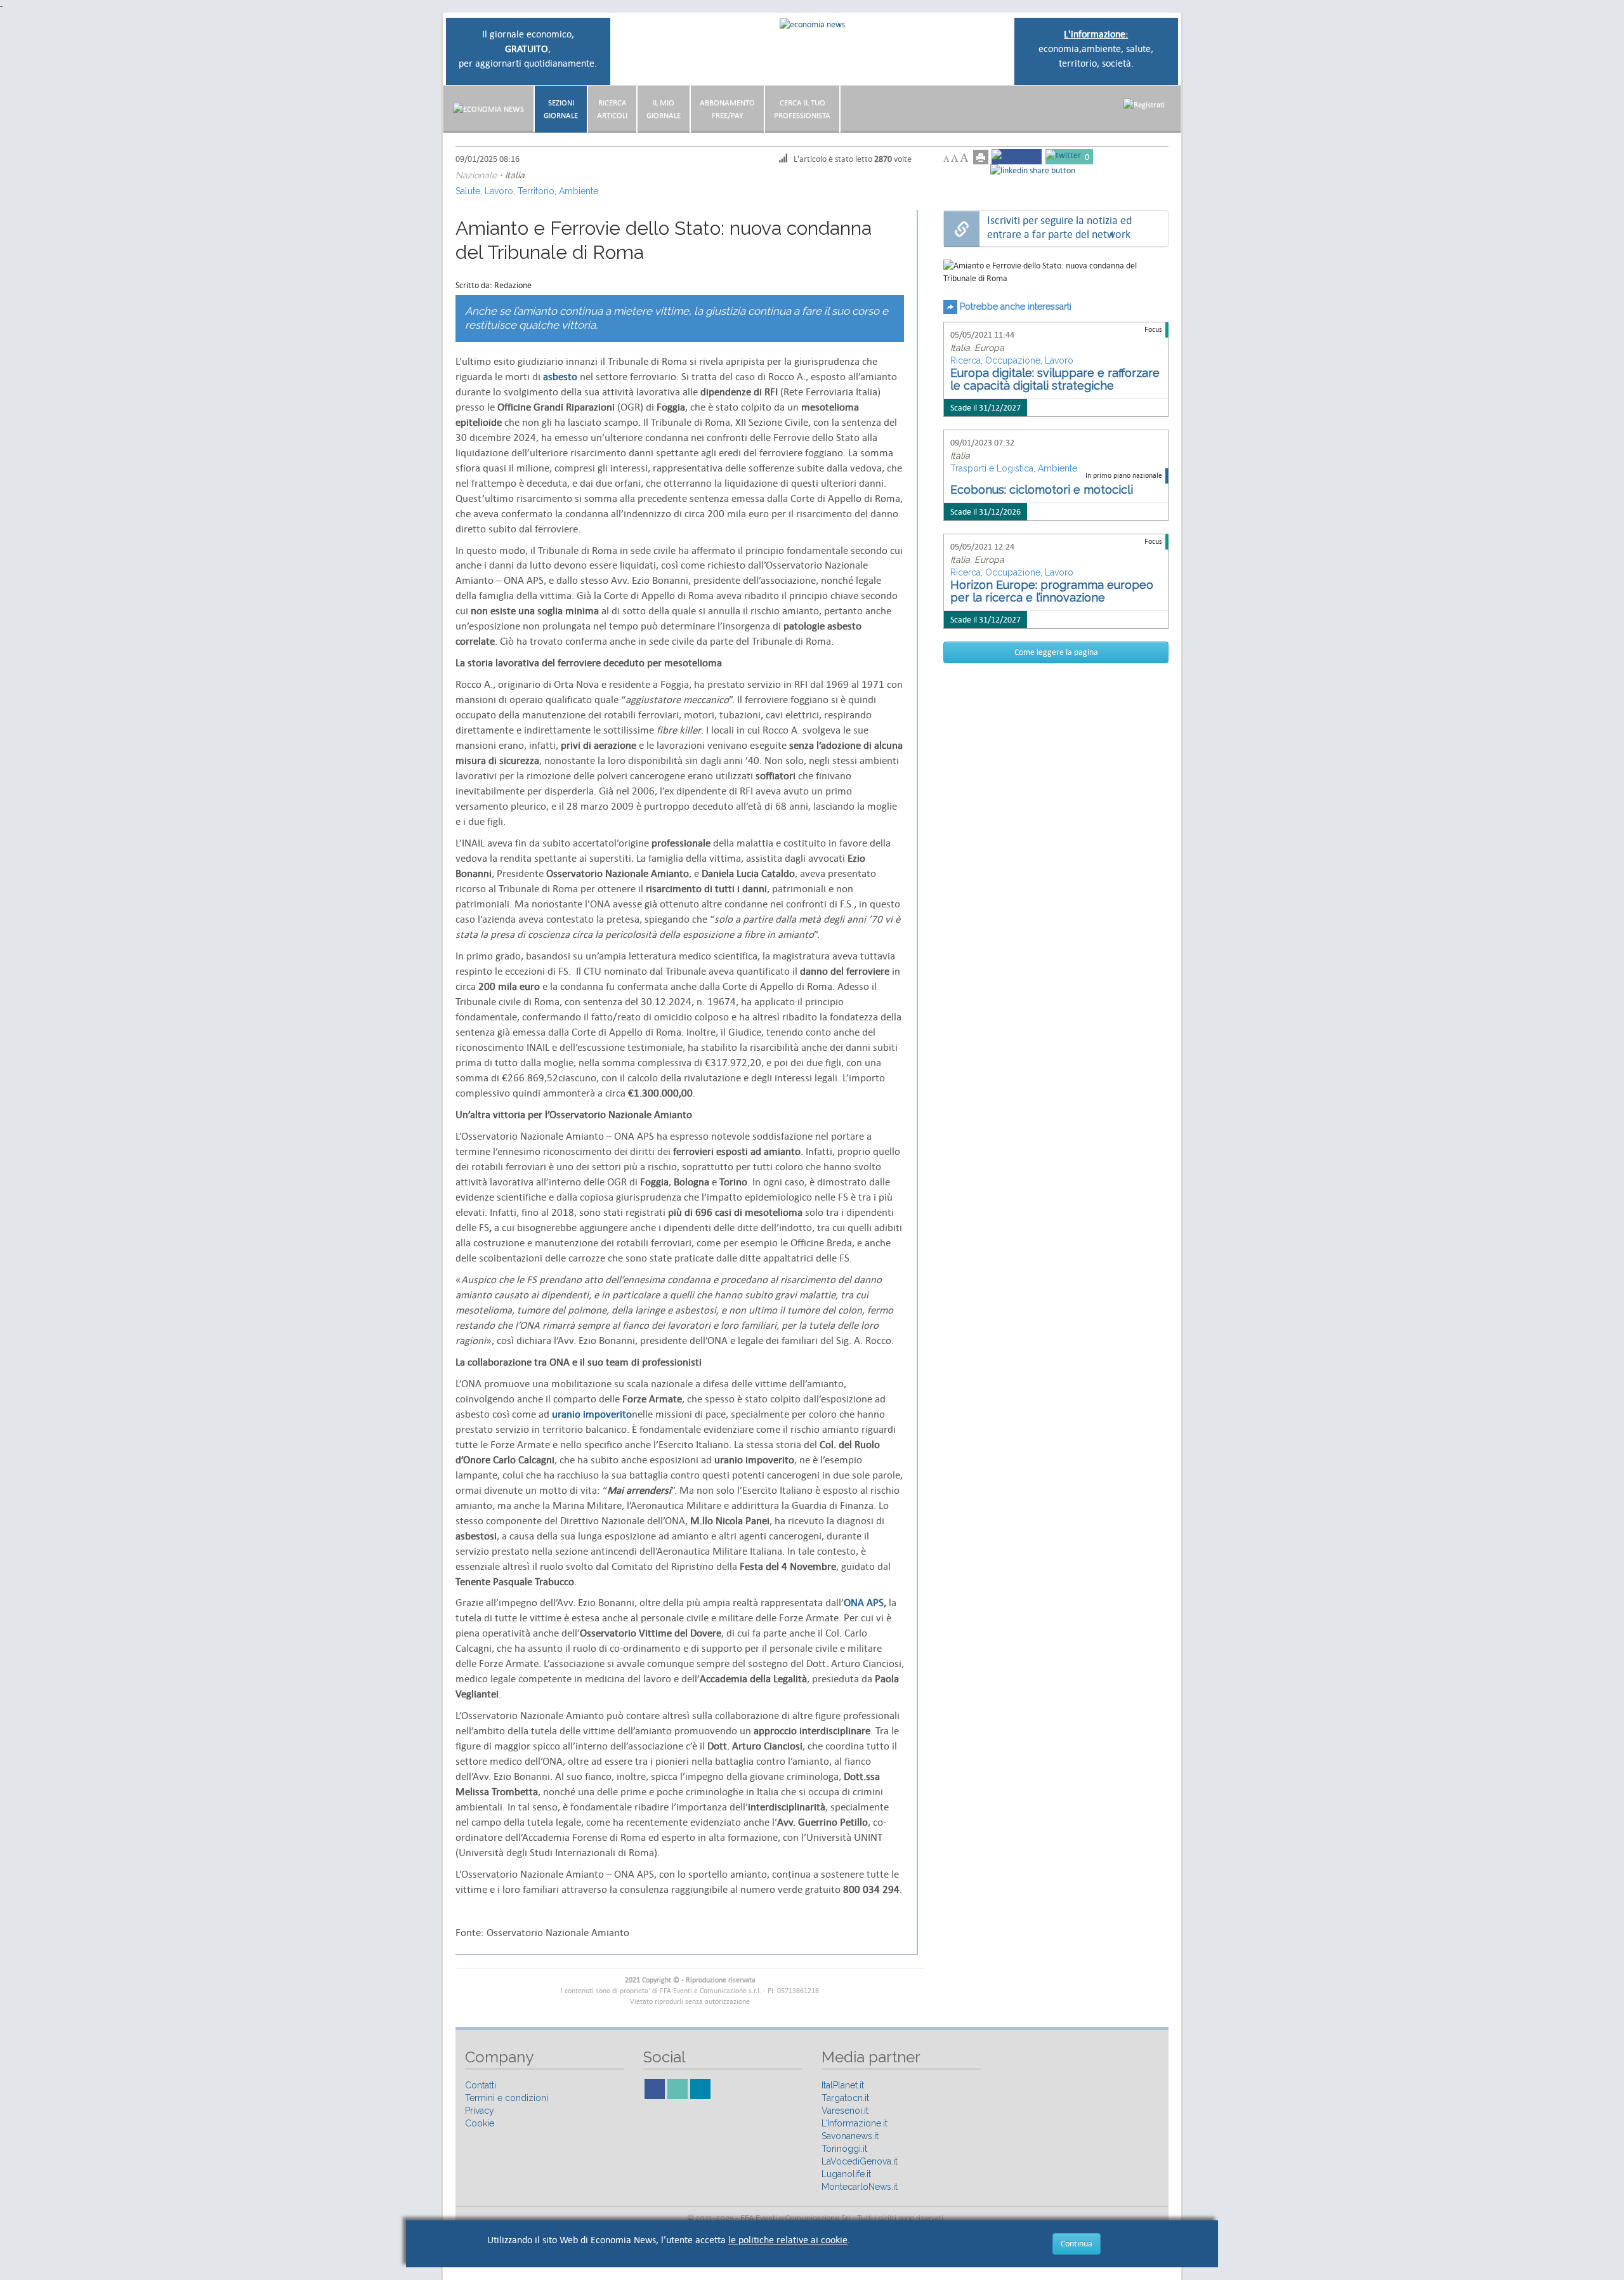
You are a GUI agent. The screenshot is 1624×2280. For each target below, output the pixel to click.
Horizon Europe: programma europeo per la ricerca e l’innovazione (1052, 591)
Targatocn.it (845, 2098)
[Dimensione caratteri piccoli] (946, 159)
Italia (515, 175)
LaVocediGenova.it (860, 2161)
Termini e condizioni (507, 2098)
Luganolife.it (846, 2174)
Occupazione (1013, 360)
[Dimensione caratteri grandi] (964, 158)
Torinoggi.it (844, 2149)
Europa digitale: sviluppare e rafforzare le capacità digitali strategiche (1055, 379)
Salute (468, 191)
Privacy (480, 2111)
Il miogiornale (664, 109)
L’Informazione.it (855, 2123)
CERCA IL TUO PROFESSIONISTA (802, 109)
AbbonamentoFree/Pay (727, 109)
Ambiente (579, 191)
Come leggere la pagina (1056, 652)
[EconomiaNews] (488, 109)
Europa (989, 348)
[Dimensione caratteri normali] (954, 158)
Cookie (480, 2123)
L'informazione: (1096, 34)
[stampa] (981, 157)
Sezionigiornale (561, 109)
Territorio (536, 191)
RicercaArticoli (612, 109)
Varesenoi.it (845, 2111)
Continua (1077, 2244)
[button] (1144, 104)
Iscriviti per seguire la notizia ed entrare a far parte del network (1059, 227)
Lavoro (499, 191)
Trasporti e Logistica (992, 468)
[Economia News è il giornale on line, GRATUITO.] (812, 24)
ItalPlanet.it (843, 2085)
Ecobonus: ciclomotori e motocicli (1042, 490)
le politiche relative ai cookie (788, 2240)
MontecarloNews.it (860, 2187)
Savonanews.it (850, 2136)
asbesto (560, 377)
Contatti (481, 2085)
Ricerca (966, 360)
